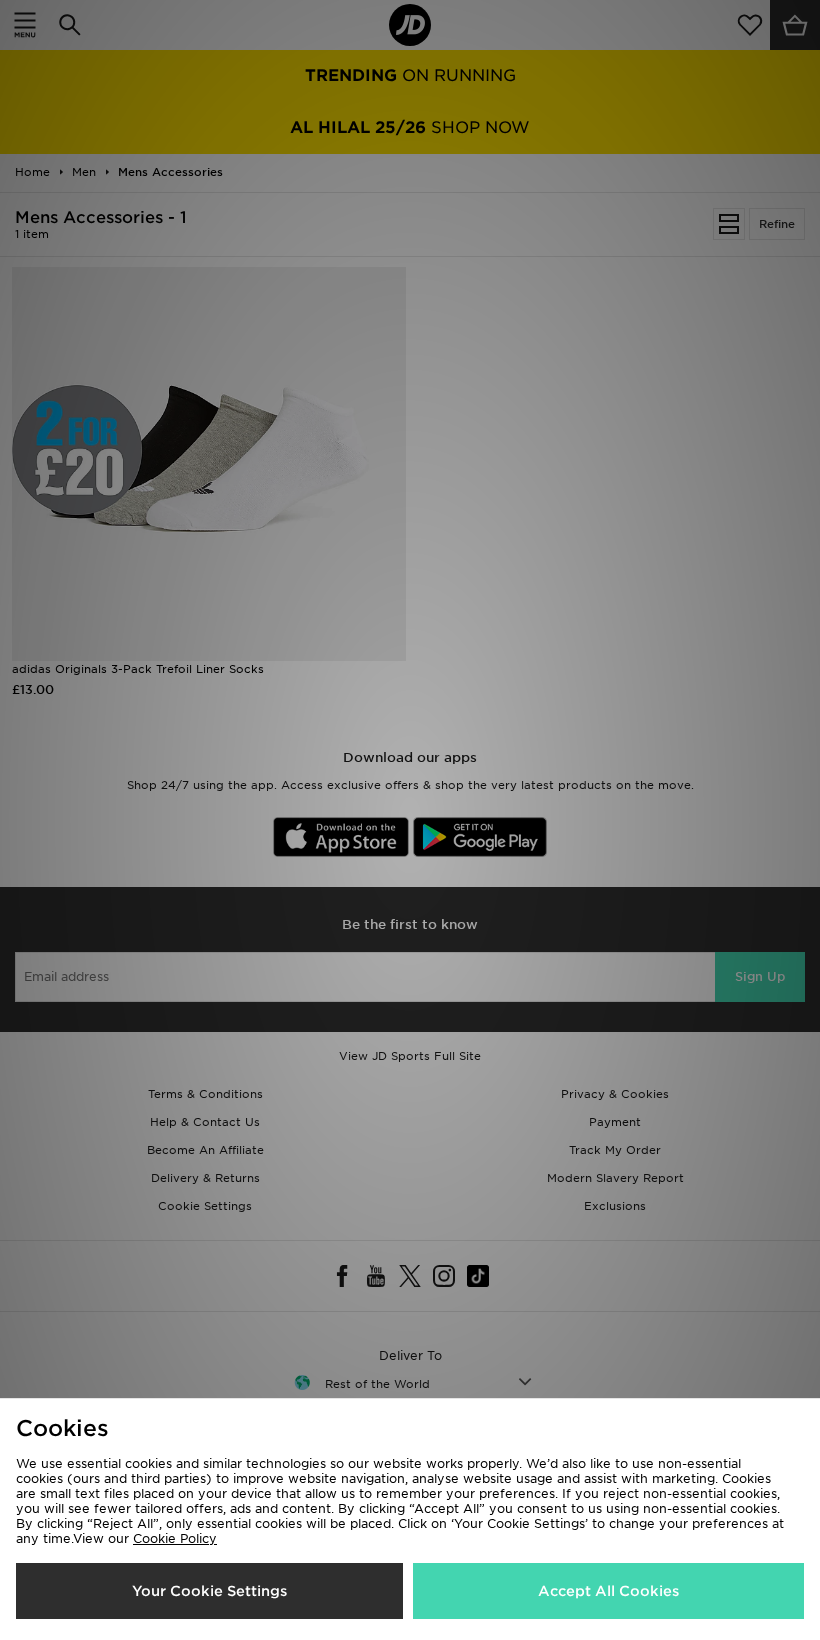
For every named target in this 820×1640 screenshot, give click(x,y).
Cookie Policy (175, 1538)
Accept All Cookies (608, 1591)
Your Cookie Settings (209, 1591)
